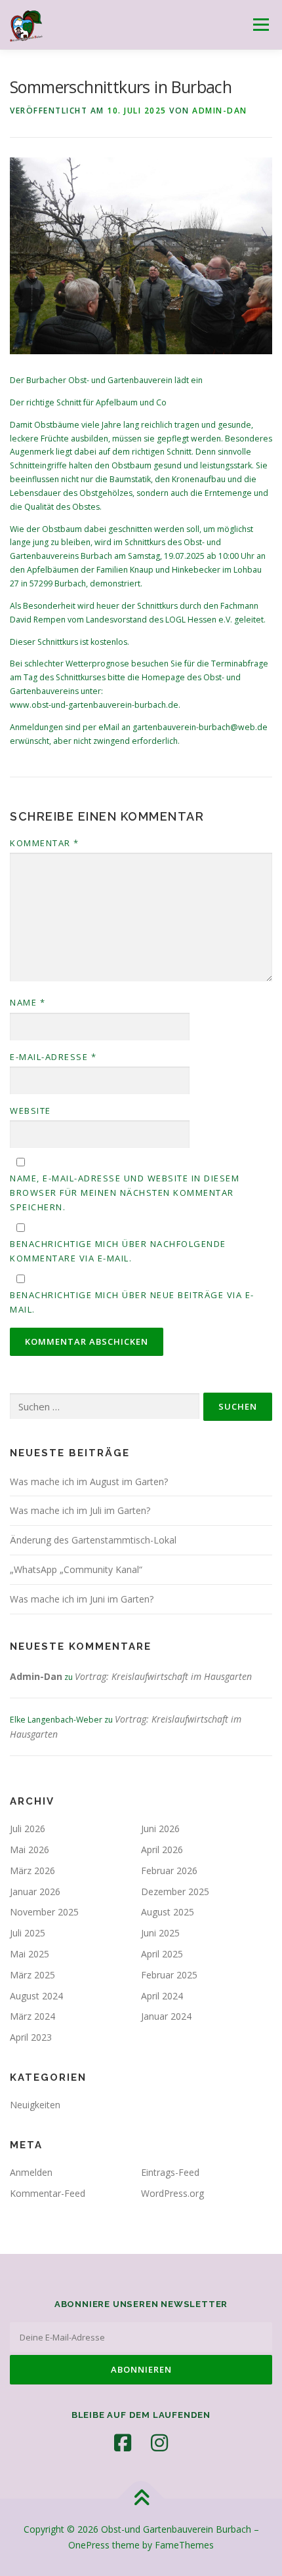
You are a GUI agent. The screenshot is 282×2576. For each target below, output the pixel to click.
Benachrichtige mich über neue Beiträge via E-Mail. (132, 1302)
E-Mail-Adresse (53, 1057)
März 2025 (32, 1975)
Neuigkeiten (35, 2105)
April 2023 (31, 2037)
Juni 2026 (160, 1829)
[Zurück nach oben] (141, 2499)
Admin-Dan (220, 111)
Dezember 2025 (175, 1891)
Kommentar (45, 843)
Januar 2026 (35, 1891)
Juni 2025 (160, 1933)
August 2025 (168, 1912)
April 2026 (162, 1850)
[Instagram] (159, 2443)
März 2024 (32, 2016)
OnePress (89, 2545)
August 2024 (36, 1996)
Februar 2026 (169, 1871)
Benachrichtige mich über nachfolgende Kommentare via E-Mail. (118, 1251)
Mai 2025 (30, 1954)
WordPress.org (172, 2193)
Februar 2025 (169, 1975)
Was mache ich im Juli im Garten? (80, 1510)
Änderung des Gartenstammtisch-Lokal (93, 1540)
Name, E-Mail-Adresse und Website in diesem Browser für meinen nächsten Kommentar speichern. (125, 1193)
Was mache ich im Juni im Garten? (82, 1599)
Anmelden (31, 2172)
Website (30, 1111)
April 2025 (162, 1954)
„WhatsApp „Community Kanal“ (76, 1569)
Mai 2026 (30, 1850)
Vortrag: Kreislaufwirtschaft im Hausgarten (163, 1676)
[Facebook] (123, 2443)
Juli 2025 (28, 1933)
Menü (260, 25)
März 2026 (32, 1871)
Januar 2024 (166, 2016)
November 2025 (44, 1912)
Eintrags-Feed (170, 2172)
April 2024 (162, 1996)
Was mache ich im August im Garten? (89, 1482)
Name (28, 1002)
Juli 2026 (28, 1829)
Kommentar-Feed (48, 2193)
